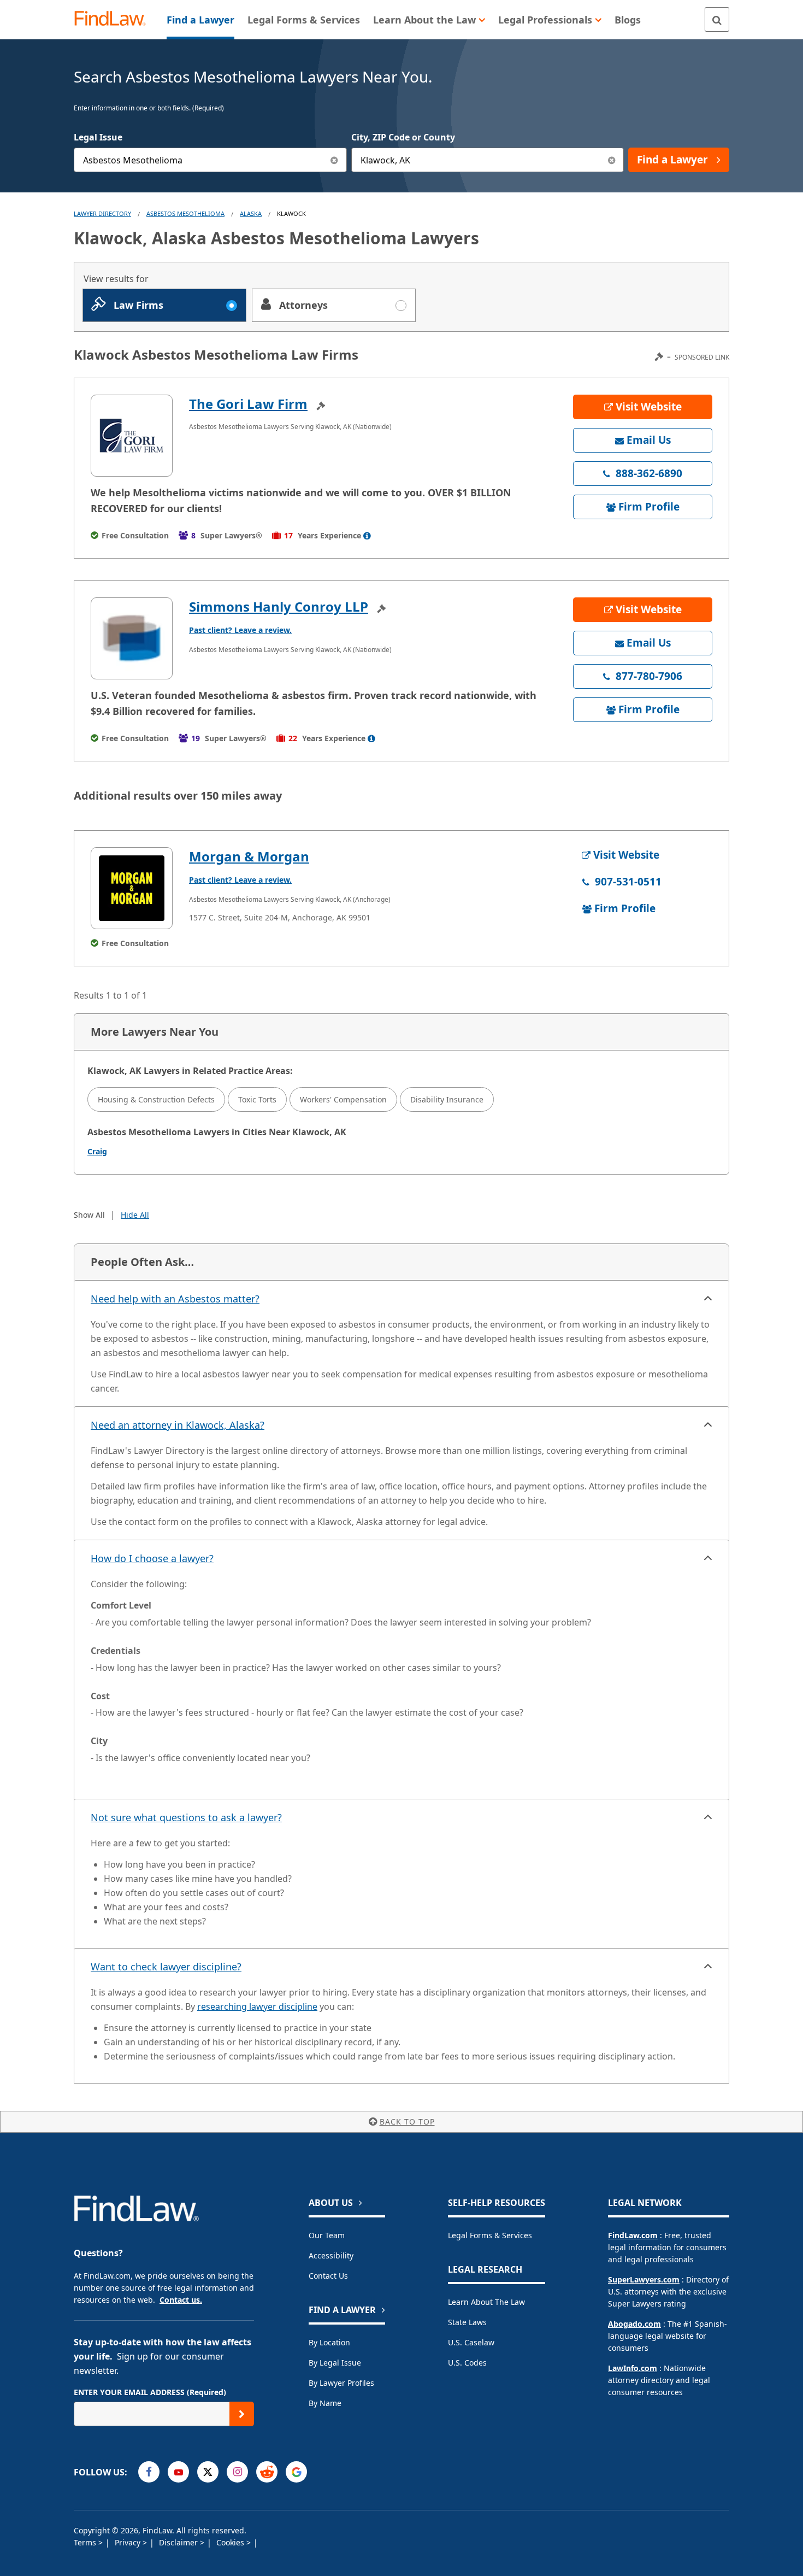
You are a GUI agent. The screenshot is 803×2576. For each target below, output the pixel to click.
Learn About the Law (486, 2302)
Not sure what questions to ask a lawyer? (186, 1817)
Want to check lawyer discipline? (166, 1967)
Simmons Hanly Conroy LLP (279, 606)
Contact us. (181, 2300)
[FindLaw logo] (114, 19)
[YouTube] (178, 2472)
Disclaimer (179, 2542)
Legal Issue (98, 137)
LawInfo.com (633, 2368)
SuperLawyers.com (644, 2279)
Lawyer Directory (102, 213)
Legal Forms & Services (490, 2235)
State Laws (467, 2322)
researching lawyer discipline (257, 2006)
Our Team (327, 2235)
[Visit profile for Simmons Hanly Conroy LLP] (132, 638)
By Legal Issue (335, 2363)
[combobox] (210, 160)
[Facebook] (149, 2472)
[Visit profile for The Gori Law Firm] (132, 436)
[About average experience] (367, 536)
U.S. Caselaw (471, 2342)
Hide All (135, 1215)
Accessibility (331, 2255)
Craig (97, 1151)
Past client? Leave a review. (240, 630)
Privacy (129, 2542)
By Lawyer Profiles (341, 2383)
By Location (329, 2342)
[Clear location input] (612, 160)
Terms (86, 2542)
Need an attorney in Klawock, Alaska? (178, 1425)
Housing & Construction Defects (156, 1099)
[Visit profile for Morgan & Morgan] (132, 888)
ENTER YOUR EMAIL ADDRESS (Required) (150, 2392)
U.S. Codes (467, 2363)
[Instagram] (237, 2472)
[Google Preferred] (296, 2472)
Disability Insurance (447, 1099)
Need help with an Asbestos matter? (175, 1299)
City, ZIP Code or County (403, 137)
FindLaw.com (633, 2235)
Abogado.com (634, 2324)
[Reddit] (267, 2472)
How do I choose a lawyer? (152, 1558)
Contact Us (328, 2276)
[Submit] (242, 2414)
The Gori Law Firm (248, 404)
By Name (325, 2403)
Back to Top (407, 2122)
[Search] (717, 19)
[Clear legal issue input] (335, 160)
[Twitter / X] (208, 2472)
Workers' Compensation (343, 1099)
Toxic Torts (257, 1099)
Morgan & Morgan (249, 856)
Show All (89, 1215)
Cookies (231, 2542)
